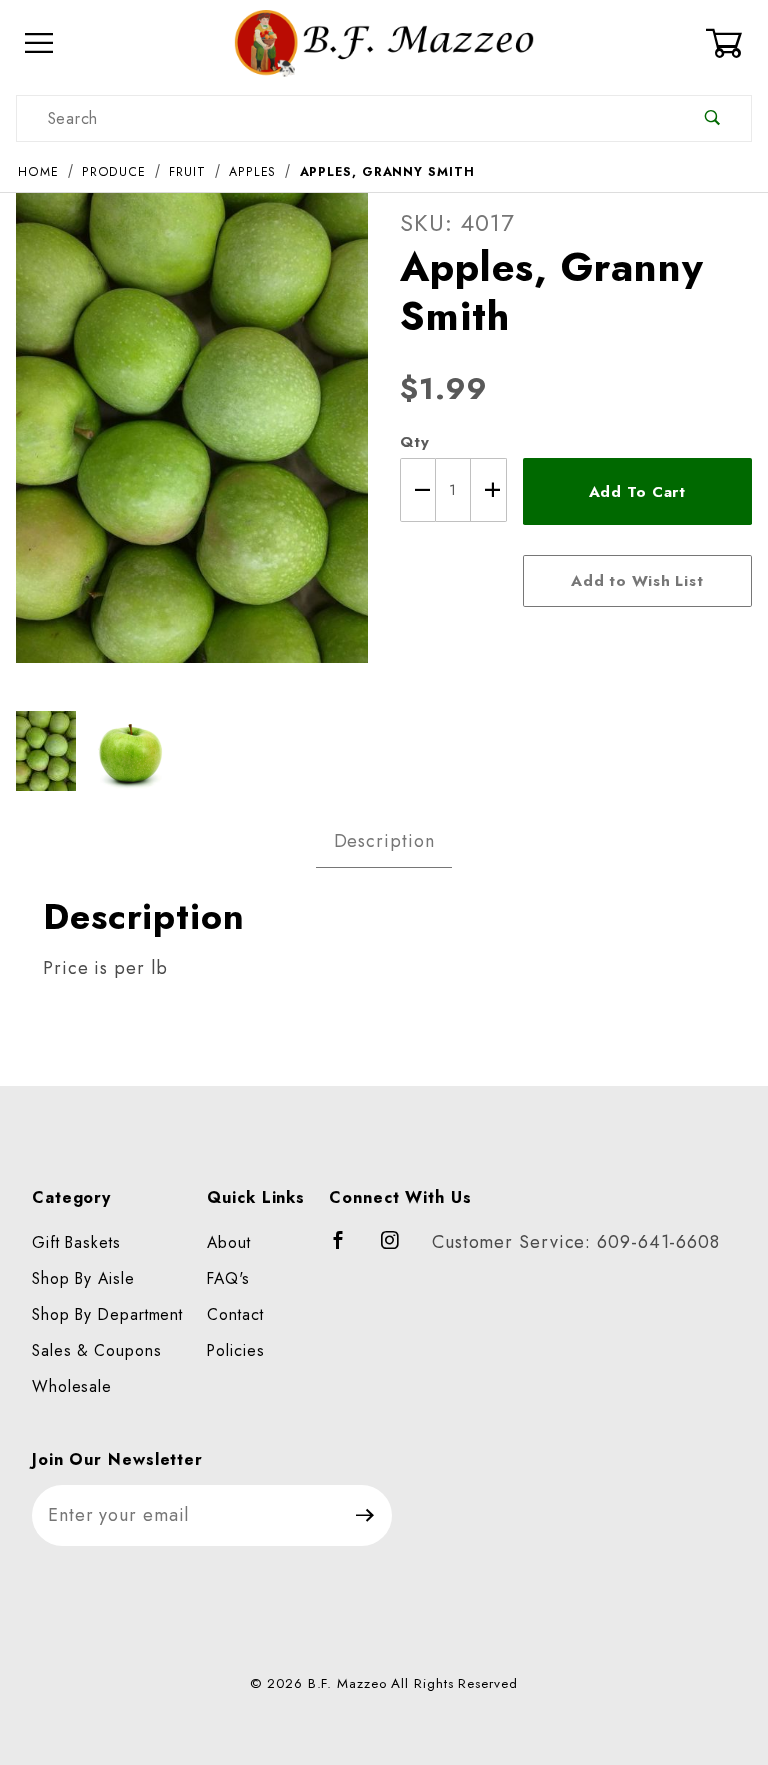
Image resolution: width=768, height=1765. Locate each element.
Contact (235, 1314)
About (229, 1242)
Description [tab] (384, 841)
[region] (192, 751)
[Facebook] (347, 1249)
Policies (235, 1350)
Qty (415, 442)
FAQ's (228, 1278)
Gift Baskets (76, 1242)
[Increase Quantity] (489, 490)
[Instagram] (399, 1249)
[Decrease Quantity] (418, 490)
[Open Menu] (39, 43)
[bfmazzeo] (384, 41)
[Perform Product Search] (712, 118)
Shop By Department (107, 1314)
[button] (46, 751)
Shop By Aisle (83, 1278)
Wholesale (72, 1386)
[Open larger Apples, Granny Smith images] (192, 442)
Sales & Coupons (97, 1350)
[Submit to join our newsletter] (365, 1515)
